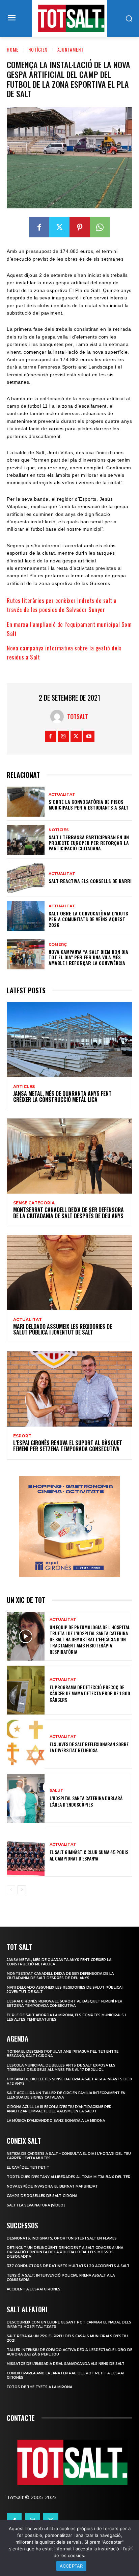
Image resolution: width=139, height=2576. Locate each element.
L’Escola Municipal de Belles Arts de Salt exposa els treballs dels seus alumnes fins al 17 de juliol (61, 2068)
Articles (24, 1087)
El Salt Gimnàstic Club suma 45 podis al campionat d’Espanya (89, 1855)
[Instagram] (63, 736)
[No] (131, 2548)
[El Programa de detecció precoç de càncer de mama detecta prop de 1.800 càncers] (26, 1690)
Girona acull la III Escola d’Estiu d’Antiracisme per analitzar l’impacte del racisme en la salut (59, 2109)
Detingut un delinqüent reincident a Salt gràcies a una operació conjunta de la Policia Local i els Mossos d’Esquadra (65, 2252)
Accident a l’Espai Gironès (34, 2289)
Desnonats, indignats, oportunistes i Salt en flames (62, 2238)
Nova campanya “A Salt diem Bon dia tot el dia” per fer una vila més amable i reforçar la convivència (88, 957)
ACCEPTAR (71, 2566)
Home (13, 49)
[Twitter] (59, 227)
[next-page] (22, 1890)
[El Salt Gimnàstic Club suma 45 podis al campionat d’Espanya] (26, 1852)
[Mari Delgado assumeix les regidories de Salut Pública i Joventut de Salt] (69, 1273)
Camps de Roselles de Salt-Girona (42, 2196)
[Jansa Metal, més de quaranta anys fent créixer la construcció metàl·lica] (69, 1040)
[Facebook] (39, 227)
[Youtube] (89, 736)
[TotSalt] (59, 716)
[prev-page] (11, 1890)
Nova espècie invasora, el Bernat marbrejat (52, 2186)
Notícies (38, 49)
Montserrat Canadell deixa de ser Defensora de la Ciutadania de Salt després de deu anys (68, 1213)
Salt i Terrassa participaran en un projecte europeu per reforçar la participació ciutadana (89, 843)
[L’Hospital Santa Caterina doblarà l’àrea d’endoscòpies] (26, 1798)
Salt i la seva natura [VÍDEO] (36, 2205)
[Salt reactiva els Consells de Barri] (26, 878)
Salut (57, 1791)
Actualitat (62, 795)
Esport (22, 1436)
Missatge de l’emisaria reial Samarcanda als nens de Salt (66, 2364)
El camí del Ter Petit (28, 2168)
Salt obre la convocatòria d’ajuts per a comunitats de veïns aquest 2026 (88, 919)
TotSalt (78, 716)
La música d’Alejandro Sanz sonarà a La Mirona (56, 2121)
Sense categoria (34, 1203)
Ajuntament (71, 49)
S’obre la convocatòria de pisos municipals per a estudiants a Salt (89, 804)
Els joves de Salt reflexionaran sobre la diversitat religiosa (89, 1747)
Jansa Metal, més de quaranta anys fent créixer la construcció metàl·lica (62, 1096)
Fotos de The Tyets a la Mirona (39, 2387)
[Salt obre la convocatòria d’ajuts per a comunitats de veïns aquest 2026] (26, 916)
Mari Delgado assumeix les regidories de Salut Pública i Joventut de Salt (63, 1329)
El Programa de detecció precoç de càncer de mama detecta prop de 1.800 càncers (90, 1693)
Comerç (58, 945)
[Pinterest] (80, 227)
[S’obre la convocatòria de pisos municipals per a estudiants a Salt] (26, 802)
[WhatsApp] (100, 227)
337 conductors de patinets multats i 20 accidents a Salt (68, 2266)
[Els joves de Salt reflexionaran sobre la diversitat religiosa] (26, 1744)
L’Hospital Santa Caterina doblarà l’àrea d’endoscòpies (86, 1801)
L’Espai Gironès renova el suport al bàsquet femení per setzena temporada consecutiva (68, 1446)
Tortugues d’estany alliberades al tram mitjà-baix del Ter (69, 2177)
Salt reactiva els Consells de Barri (90, 881)
